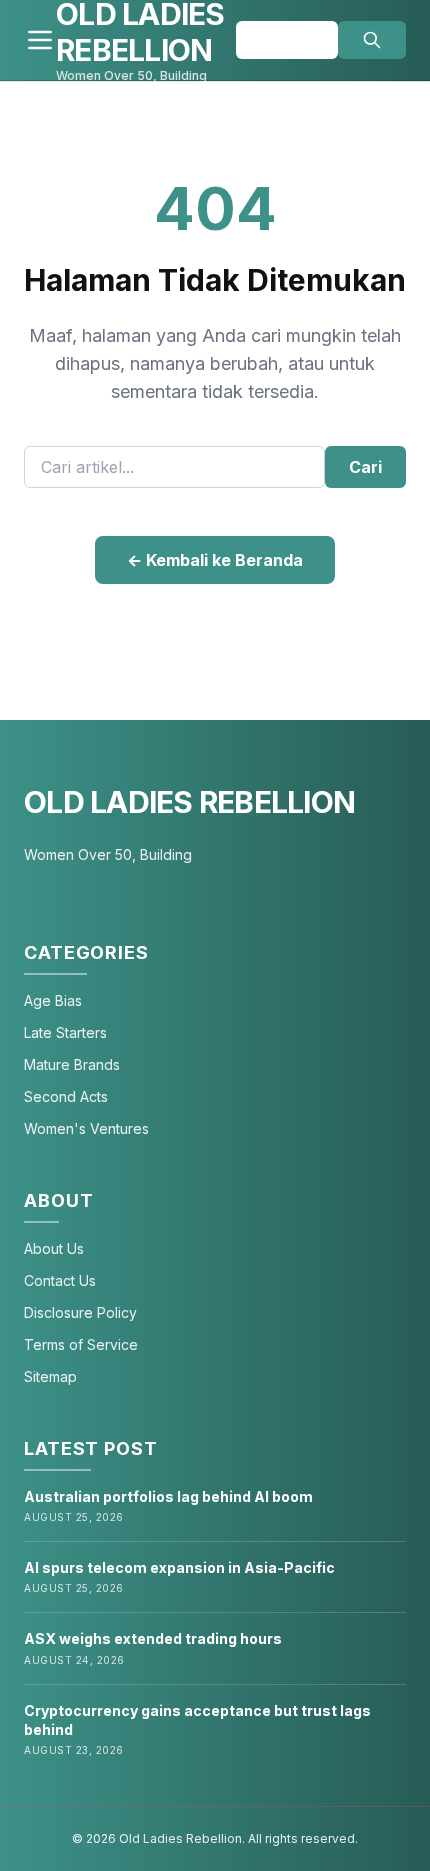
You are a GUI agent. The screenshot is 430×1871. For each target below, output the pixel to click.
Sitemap (50, 1376)
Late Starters (65, 1032)
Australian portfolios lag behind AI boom (168, 1496)
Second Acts (66, 1096)
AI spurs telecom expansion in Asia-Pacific (179, 1567)
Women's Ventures (86, 1128)
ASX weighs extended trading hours (153, 1638)
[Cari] (372, 40)
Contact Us (60, 1280)
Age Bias (53, 1000)
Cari (365, 467)
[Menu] (40, 40)
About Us (54, 1248)
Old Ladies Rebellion (189, 802)
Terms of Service (81, 1344)
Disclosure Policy (80, 1312)
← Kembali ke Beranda (215, 560)
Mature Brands (72, 1064)
